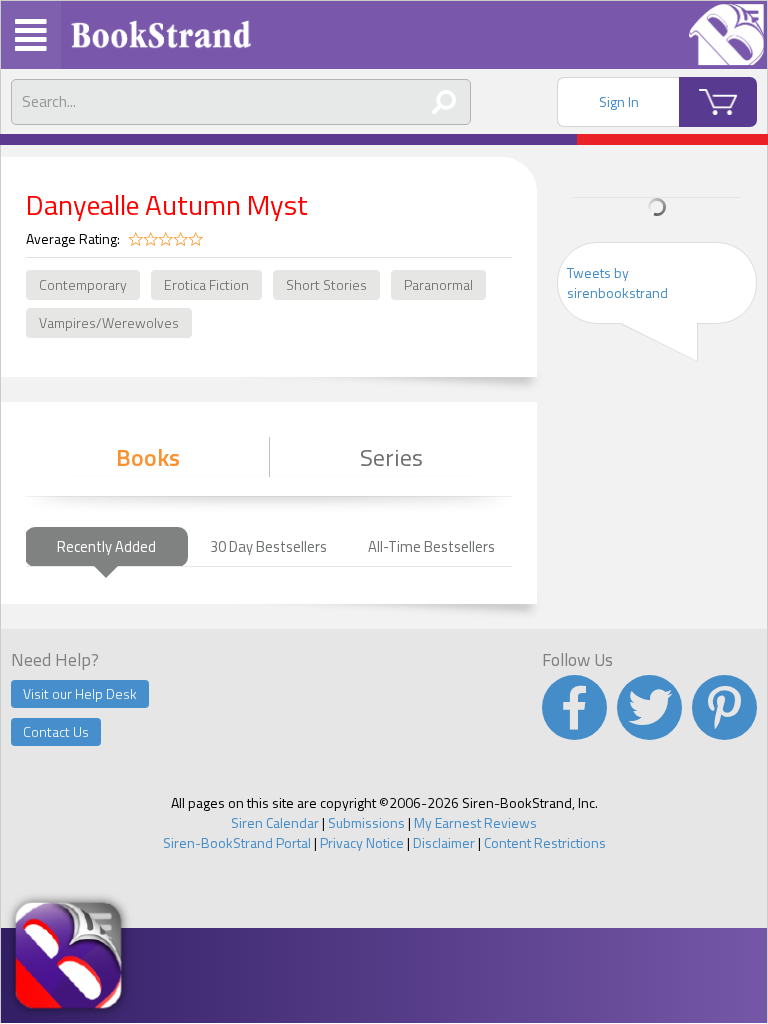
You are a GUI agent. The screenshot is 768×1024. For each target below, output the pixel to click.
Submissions (366, 822)
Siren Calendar (275, 822)
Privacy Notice (362, 842)
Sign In (619, 101)
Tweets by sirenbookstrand (617, 282)
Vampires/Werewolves (109, 322)
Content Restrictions (545, 842)
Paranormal (438, 284)
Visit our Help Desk (80, 693)
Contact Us (56, 731)
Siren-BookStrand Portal (237, 842)
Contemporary (83, 284)
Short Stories (326, 284)
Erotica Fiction (206, 284)
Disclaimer (444, 842)
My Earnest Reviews (475, 822)
